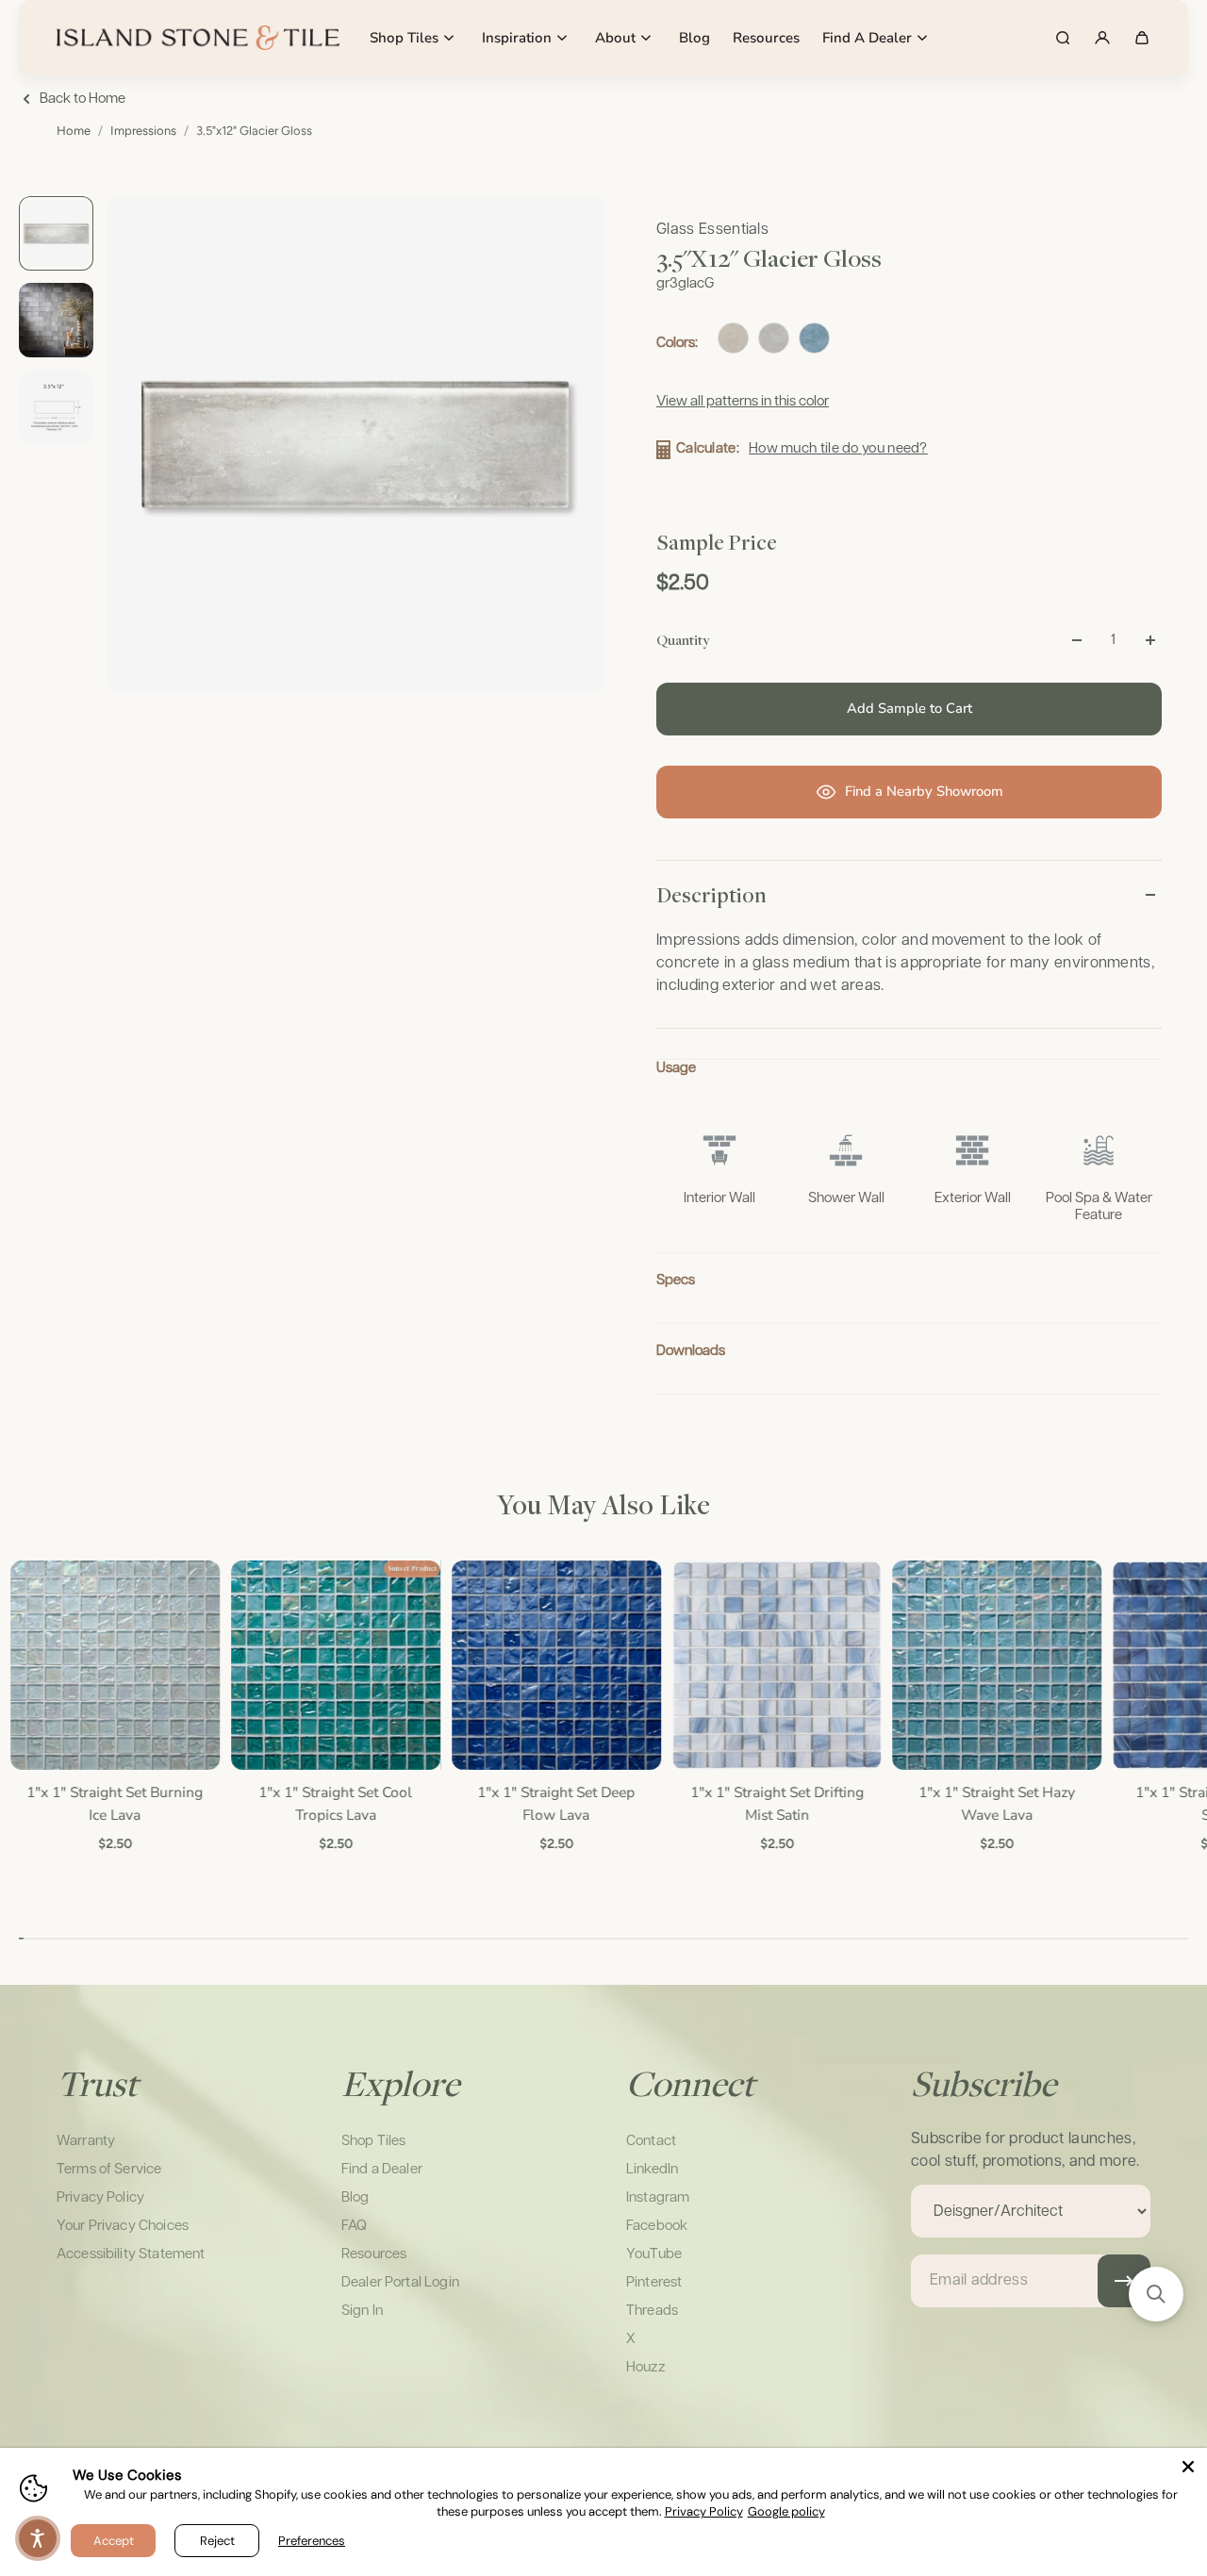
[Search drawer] (1063, 38)
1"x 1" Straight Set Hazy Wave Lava (996, 1803)
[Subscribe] (1124, 2281)
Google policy (786, 2511)
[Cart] (1142, 38)
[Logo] (198, 38)
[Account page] (1102, 38)
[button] (1156, 2294)
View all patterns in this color (743, 401)
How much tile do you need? (838, 448)
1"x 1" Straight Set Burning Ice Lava (114, 1803)
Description (711, 895)
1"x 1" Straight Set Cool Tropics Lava (334, 1803)
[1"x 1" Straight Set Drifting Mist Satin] (776, 1665)
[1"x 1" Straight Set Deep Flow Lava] (555, 1665)
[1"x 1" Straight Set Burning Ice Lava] (114, 1665)
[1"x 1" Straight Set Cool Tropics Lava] (335, 1665)
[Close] (1188, 2467)
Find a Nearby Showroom (924, 791)
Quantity (683, 639)
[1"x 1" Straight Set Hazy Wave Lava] (996, 1665)
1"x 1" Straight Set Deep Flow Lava (555, 1803)
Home (74, 131)
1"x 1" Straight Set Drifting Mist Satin (776, 1803)
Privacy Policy (704, 2511)
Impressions (143, 131)
